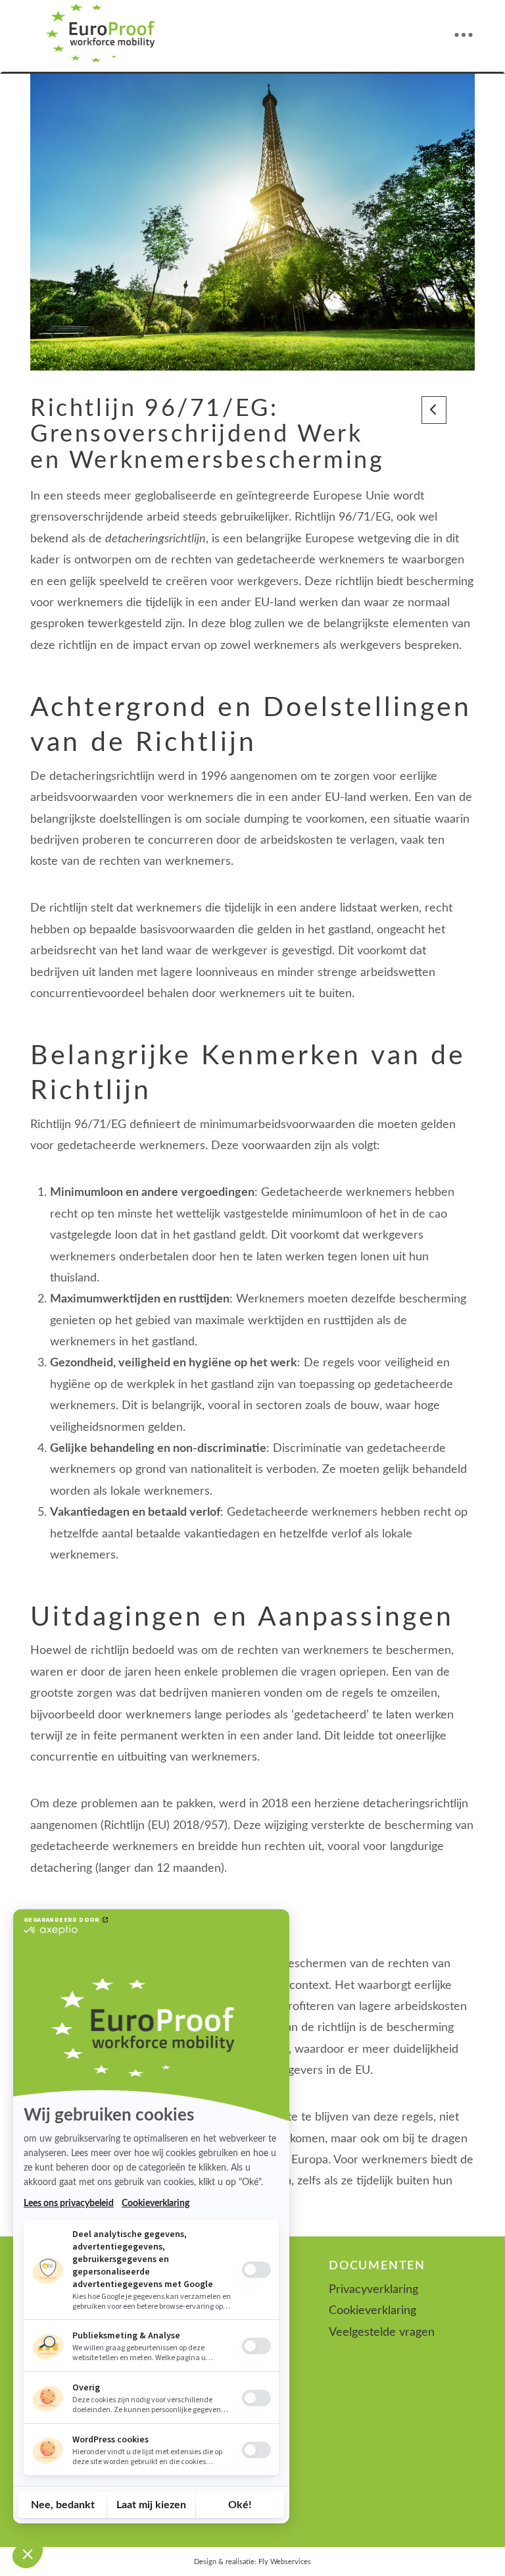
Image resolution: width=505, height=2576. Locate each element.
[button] (464, 35)
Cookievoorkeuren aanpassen (252, 2533)
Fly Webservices (285, 2562)
